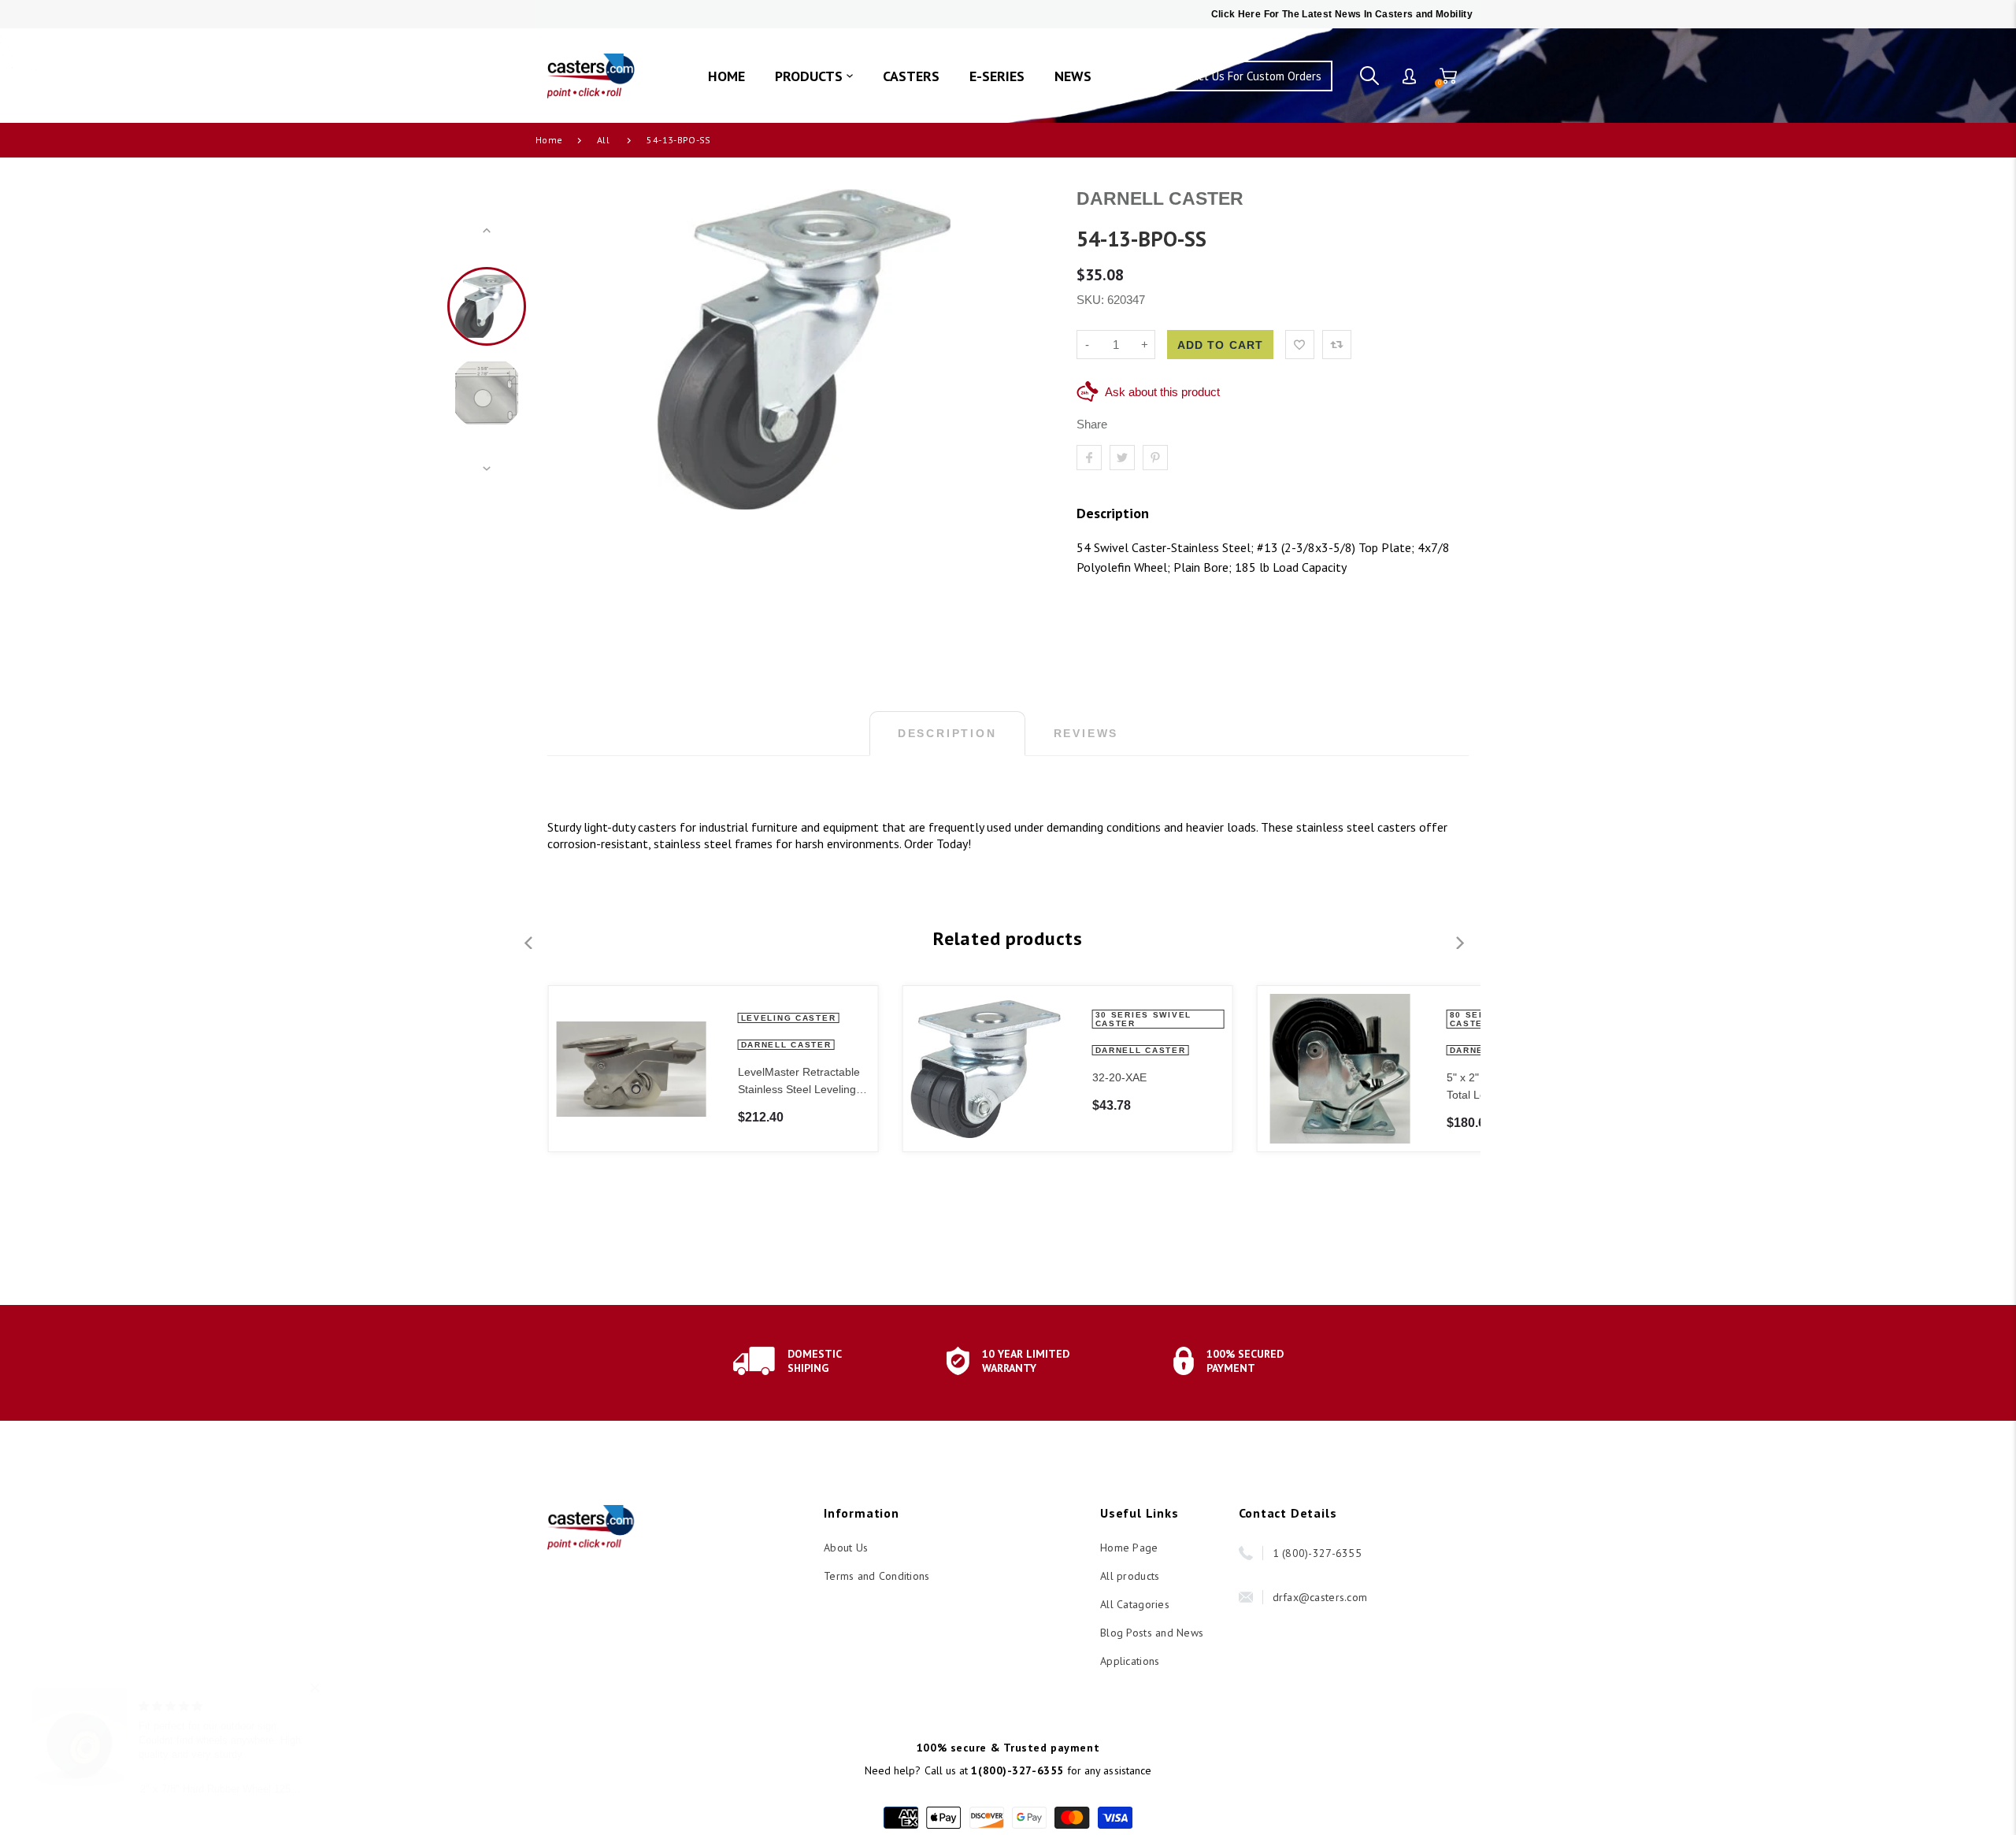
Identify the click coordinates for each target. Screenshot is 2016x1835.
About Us (846, 1548)
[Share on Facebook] (1089, 458)
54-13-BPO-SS (678, 140)
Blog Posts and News (1152, 1633)
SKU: (1092, 300)
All (603, 140)
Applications (1130, 1661)
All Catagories (1135, 1604)
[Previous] (580, 350)
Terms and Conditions (877, 1576)
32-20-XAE (1119, 1077)
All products (1130, 1576)
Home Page (1129, 1548)
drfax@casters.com (1320, 1597)
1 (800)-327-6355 (1317, 1553)
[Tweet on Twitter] (1122, 458)
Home (549, 140)
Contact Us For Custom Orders (1245, 76)
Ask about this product (1162, 392)
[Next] (1028, 350)
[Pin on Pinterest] (1155, 458)
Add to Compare (1337, 345)
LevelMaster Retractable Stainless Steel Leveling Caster (798, 1082)
